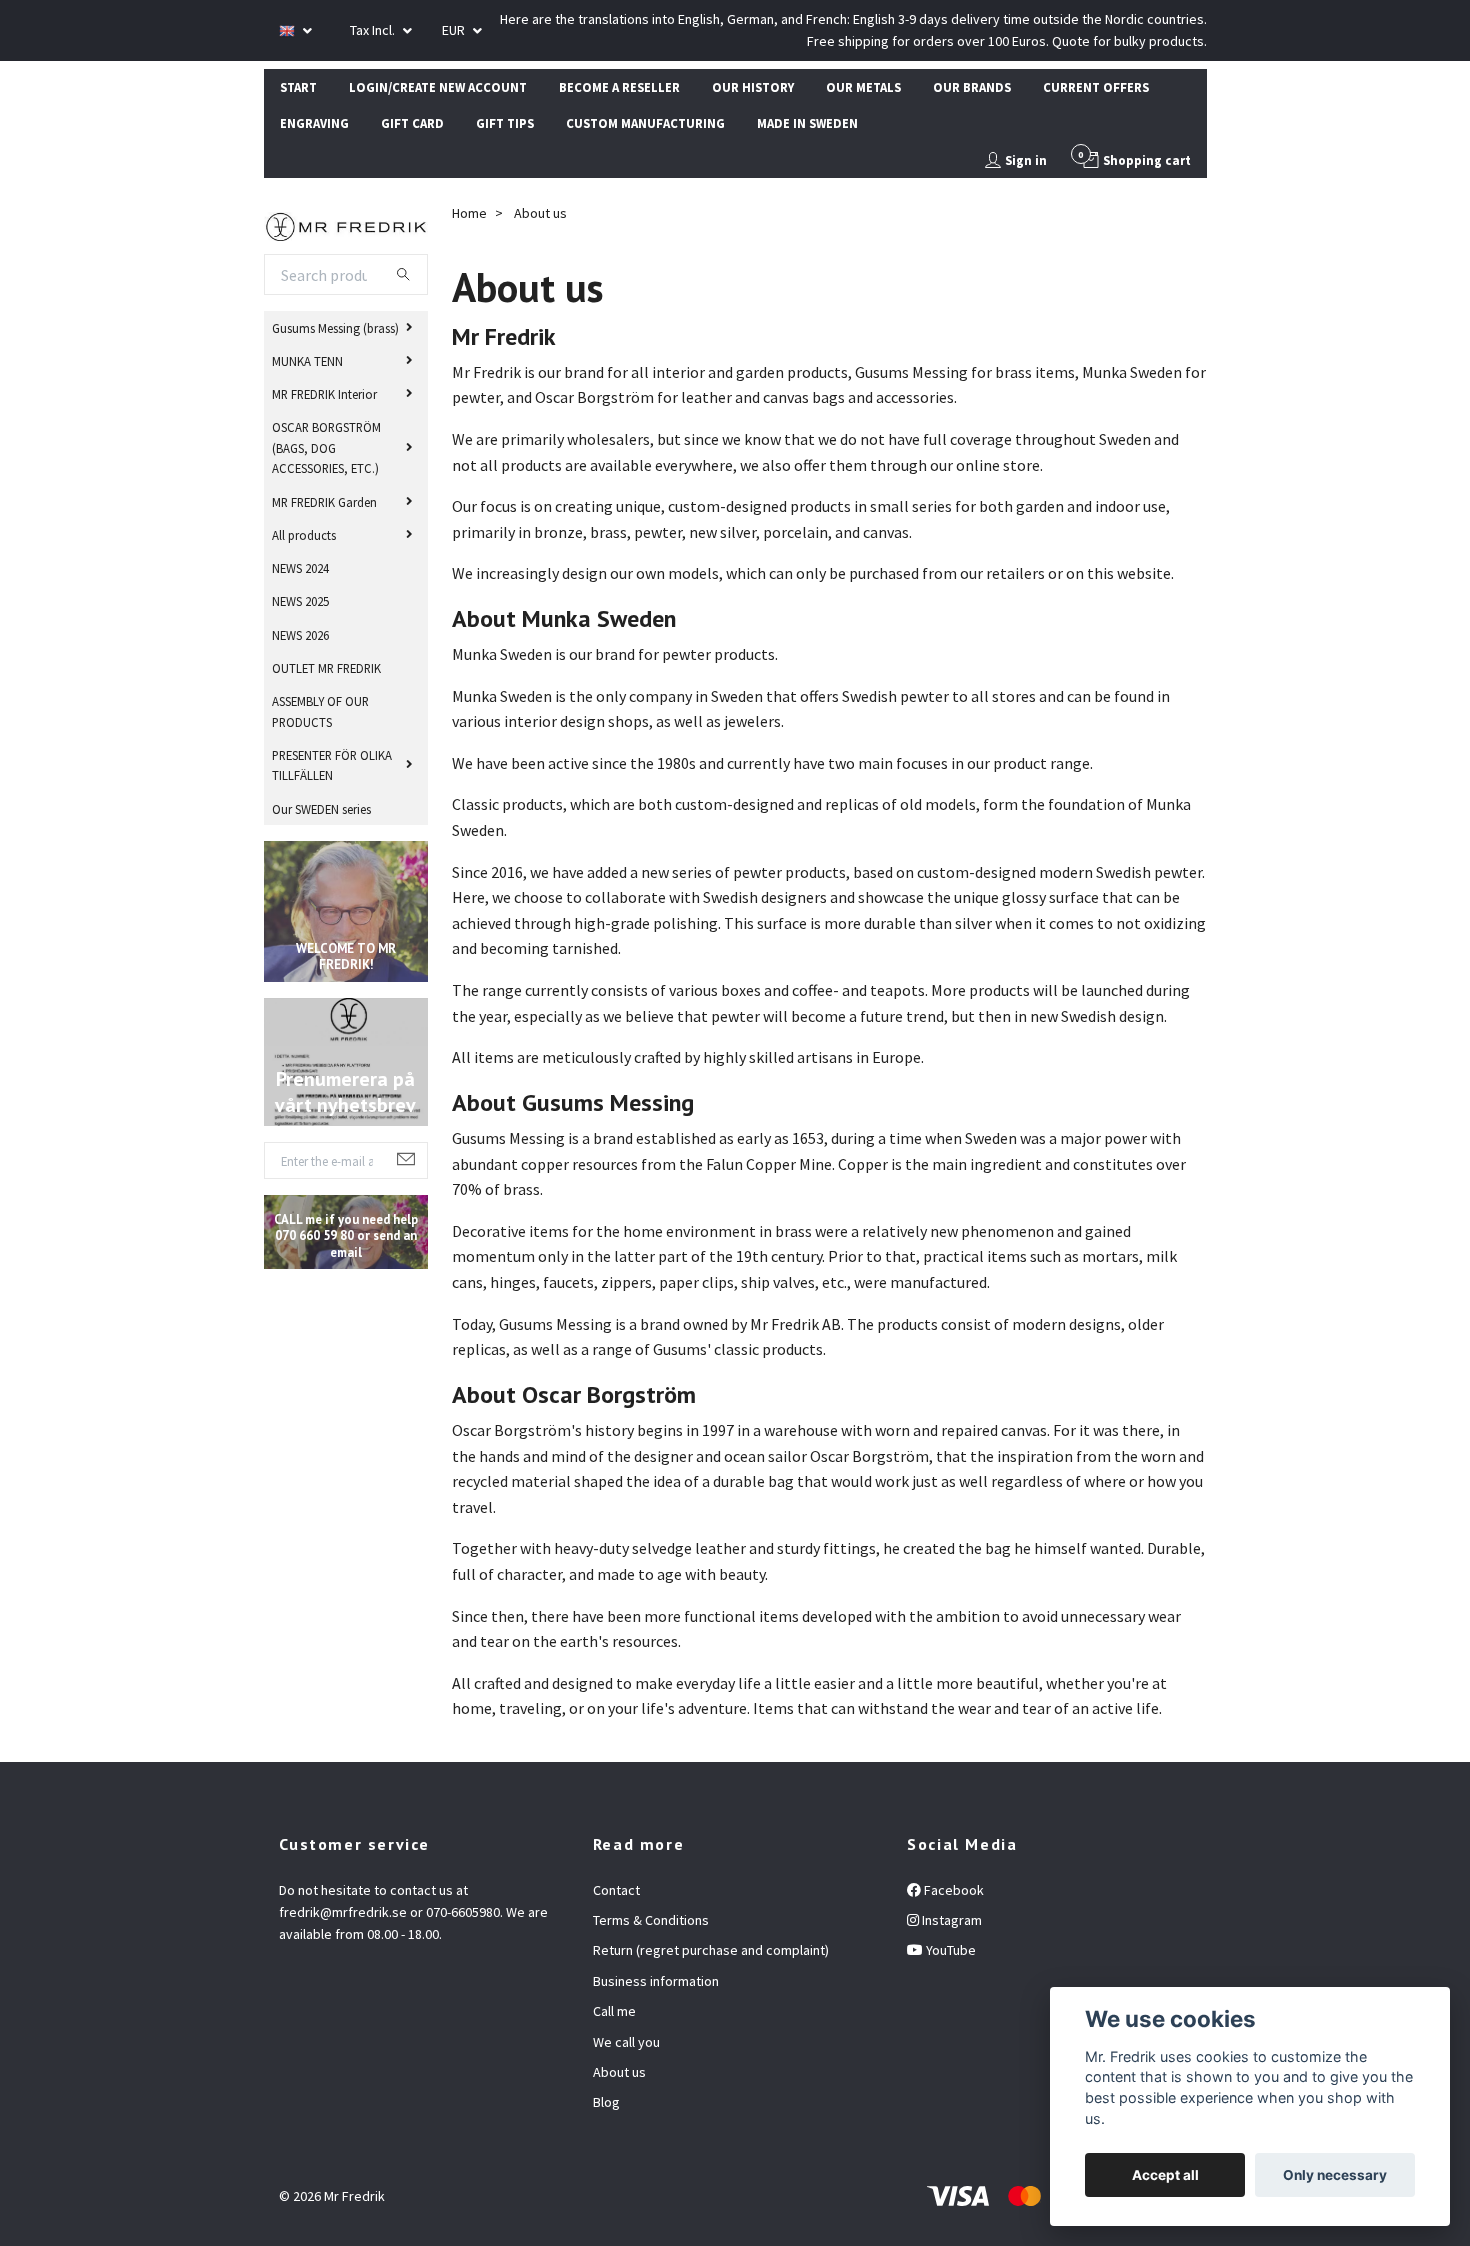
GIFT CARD (412, 123)
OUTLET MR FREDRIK (326, 668)
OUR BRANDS (972, 87)
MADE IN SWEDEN (807, 123)
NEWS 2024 (300, 568)
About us (619, 2072)
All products (304, 535)
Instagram (950, 1920)
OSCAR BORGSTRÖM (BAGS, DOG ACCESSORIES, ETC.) (326, 447)
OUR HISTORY (753, 87)
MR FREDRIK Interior (324, 394)
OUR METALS (863, 87)
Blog (606, 2102)
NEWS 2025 (300, 601)
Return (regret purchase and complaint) (711, 1950)
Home (469, 213)
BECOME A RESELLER (619, 87)
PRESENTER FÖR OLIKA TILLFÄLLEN (332, 765)
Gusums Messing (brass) (335, 328)
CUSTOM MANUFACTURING (645, 123)
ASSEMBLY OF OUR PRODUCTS (320, 711)
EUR (455, 30)
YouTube (949, 1950)
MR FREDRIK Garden (324, 502)
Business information (656, 1981)
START (298, 87)
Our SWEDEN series (321, 809)
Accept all (1165, 2175)
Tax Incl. (374, 30)
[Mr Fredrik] (346, 224)
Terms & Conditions (651, 1920)
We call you (626, 2042)
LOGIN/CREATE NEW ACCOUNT (438, 87)
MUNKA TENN (307, 361)
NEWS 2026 (300, 635)
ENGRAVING (314, 123)
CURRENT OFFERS (1096, 87)
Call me (614, 2011)
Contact (616, 1890)
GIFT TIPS (505, 123)
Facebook (952, 1890)
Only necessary (1335, 2175)
